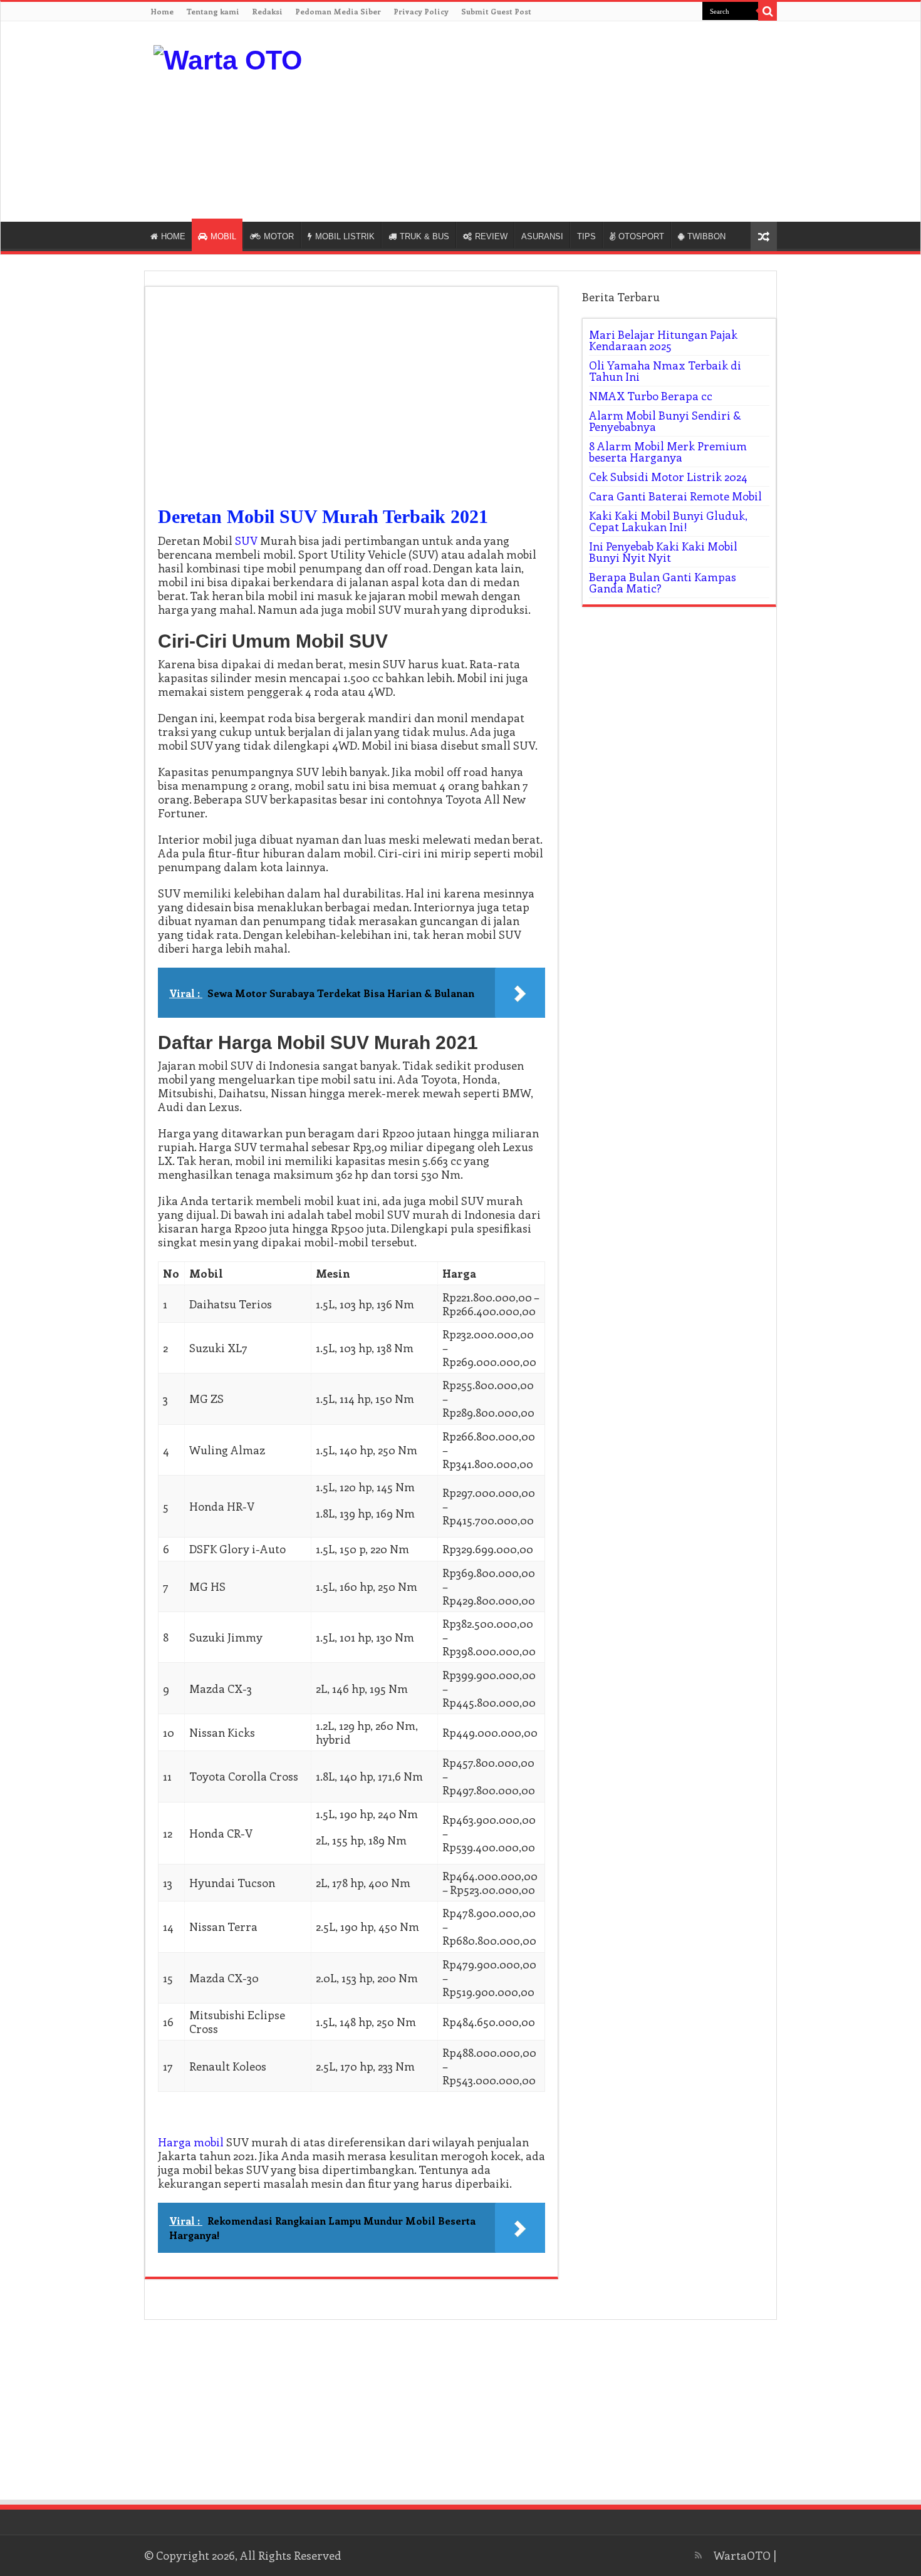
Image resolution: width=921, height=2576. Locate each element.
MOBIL (223, 236)
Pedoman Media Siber (338, 11)
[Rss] (698, 2555)
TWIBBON (706, 236)
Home (162, 11)
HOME (173, 236)
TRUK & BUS (424, 236)
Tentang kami (213, 11)
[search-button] (767, 11)
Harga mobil (191, 2142)
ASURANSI (542, 236)
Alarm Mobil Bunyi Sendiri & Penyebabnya (665, 421)
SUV (246, 541)
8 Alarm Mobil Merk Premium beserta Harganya (668, 452)
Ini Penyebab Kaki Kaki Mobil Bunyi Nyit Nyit (663, 552)
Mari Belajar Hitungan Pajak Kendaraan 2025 (663, 340)
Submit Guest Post (496, 11)
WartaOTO (742, 2555)
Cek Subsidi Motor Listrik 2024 (668, 477)
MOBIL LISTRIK (345, 236)
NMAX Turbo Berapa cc (651, 396)
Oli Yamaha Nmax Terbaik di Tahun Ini (665, 371)
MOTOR (279, 236)
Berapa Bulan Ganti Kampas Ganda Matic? (663, 582)
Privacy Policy (421, 11)
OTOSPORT (641, 236)
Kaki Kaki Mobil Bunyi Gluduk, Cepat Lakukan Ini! (668, 521)
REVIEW (491, 236)
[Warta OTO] (228, 58)
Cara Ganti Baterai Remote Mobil (675, 496)
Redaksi (267, 11)
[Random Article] (764, 236)
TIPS (586, 236)
